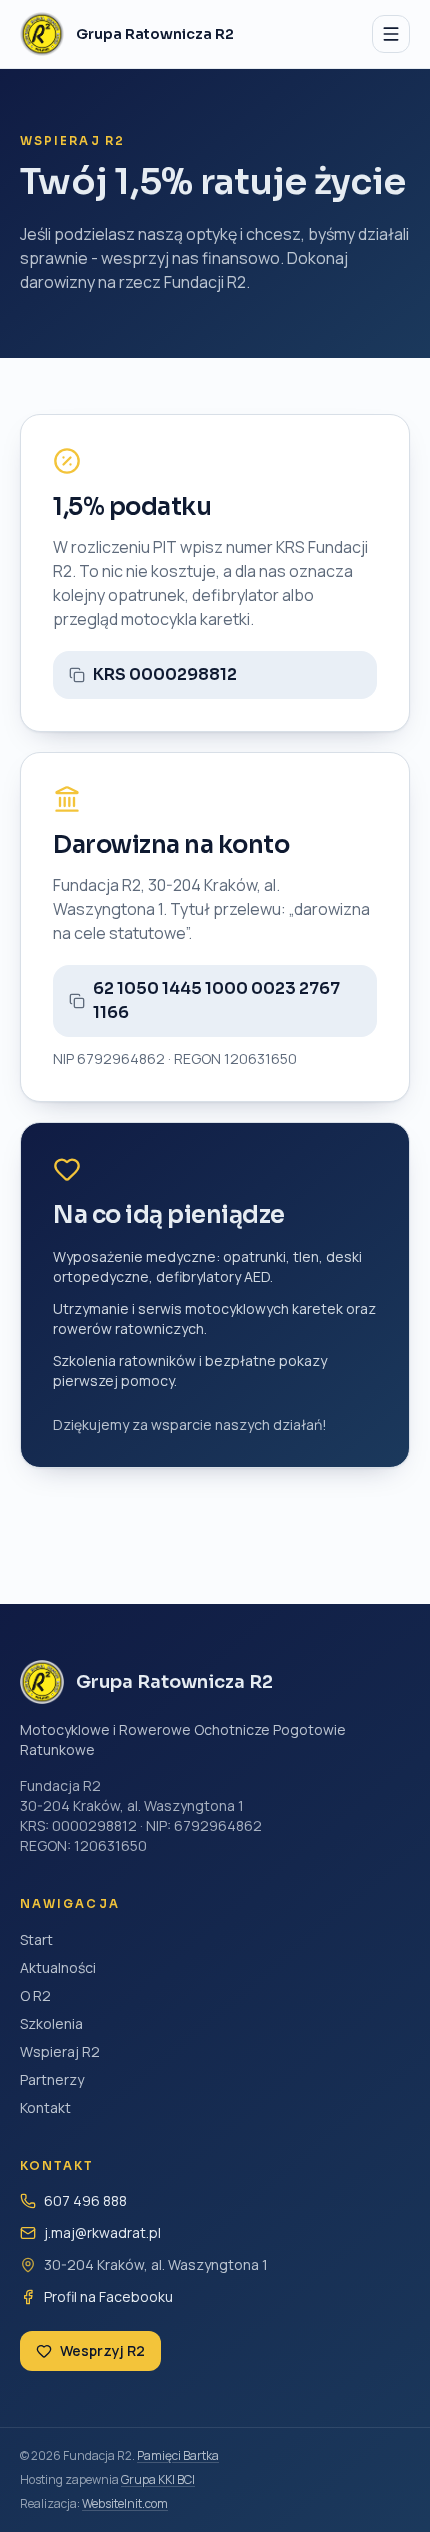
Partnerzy (52, 2079)
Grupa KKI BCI (158, 2479)
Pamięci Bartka (178, 2455)
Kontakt (45, 2107)
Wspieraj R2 (60, 2051)
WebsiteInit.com (125, 2503)
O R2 (35, 1995)
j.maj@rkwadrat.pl (102, 2232)
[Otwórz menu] (391, 34)
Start (36, 1939)
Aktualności (58, 1967)
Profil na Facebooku (108, 2296)
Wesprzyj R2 (102, 2350)
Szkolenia (51, 2023)
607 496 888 (85, 2200)
